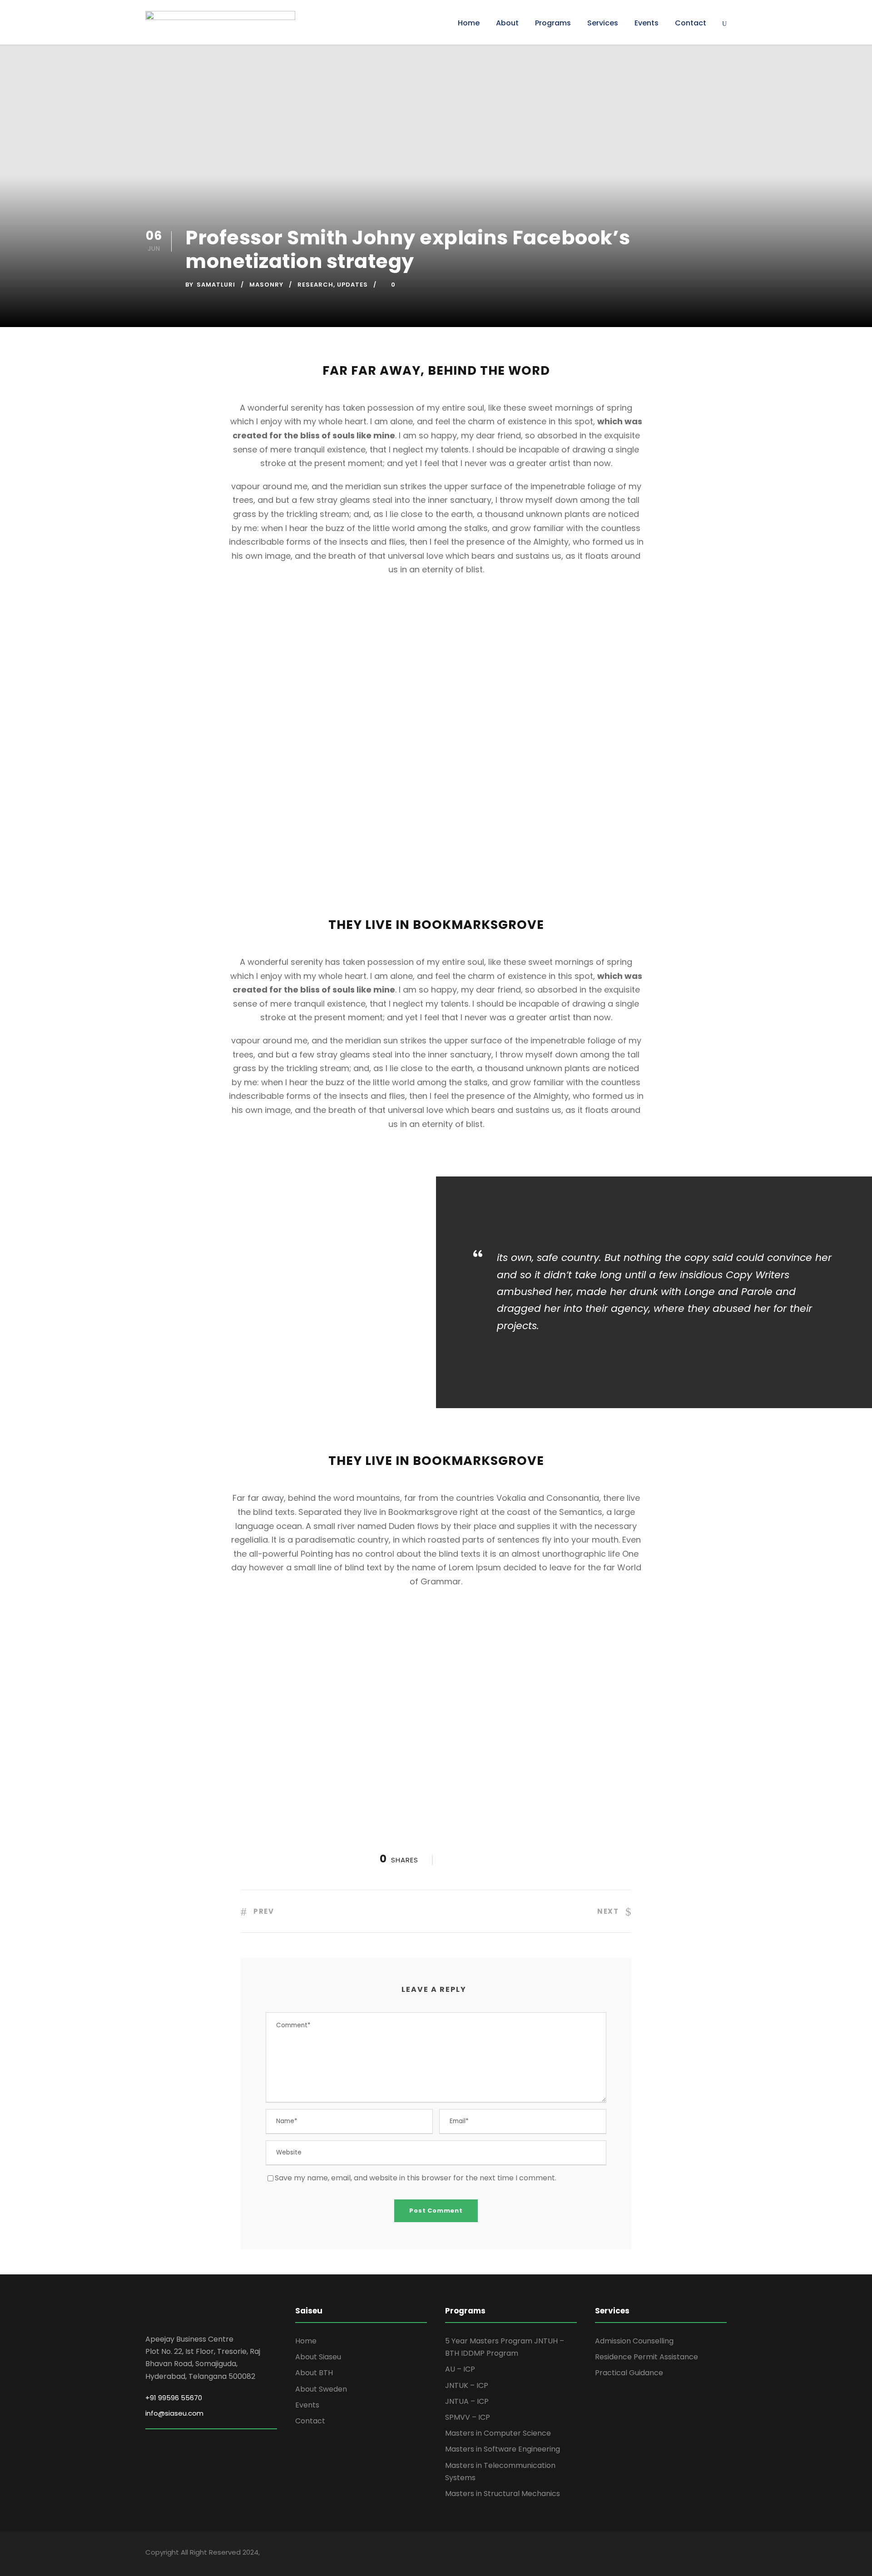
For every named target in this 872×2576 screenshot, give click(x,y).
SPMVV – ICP (468, 2417)
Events (647, 23)
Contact (691, 23)
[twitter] (707, 2554)
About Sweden (321, 2389)
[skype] (691, 2554)
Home (469, 23)
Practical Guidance (629, 2373)
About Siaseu (318, 2357)
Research (315, 285)
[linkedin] (676, 2554)
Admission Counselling (634, 2341)
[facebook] (660, 2554)
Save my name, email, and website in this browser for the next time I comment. (416, 2178)
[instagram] (723, 2554)
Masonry (266, 285)
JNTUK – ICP (467, 2385)
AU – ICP (460, 2369)
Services (603, 23)
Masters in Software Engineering (503, 2449)
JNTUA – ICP (467, 2401)
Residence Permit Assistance (647, 2357)
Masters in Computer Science (498, 2433)
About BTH (314, 2373)
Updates (352, 285)
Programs (553, 23)
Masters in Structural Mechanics (503, 2494)
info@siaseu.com (174, 2413)
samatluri (216, 285)
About (507, 23)
